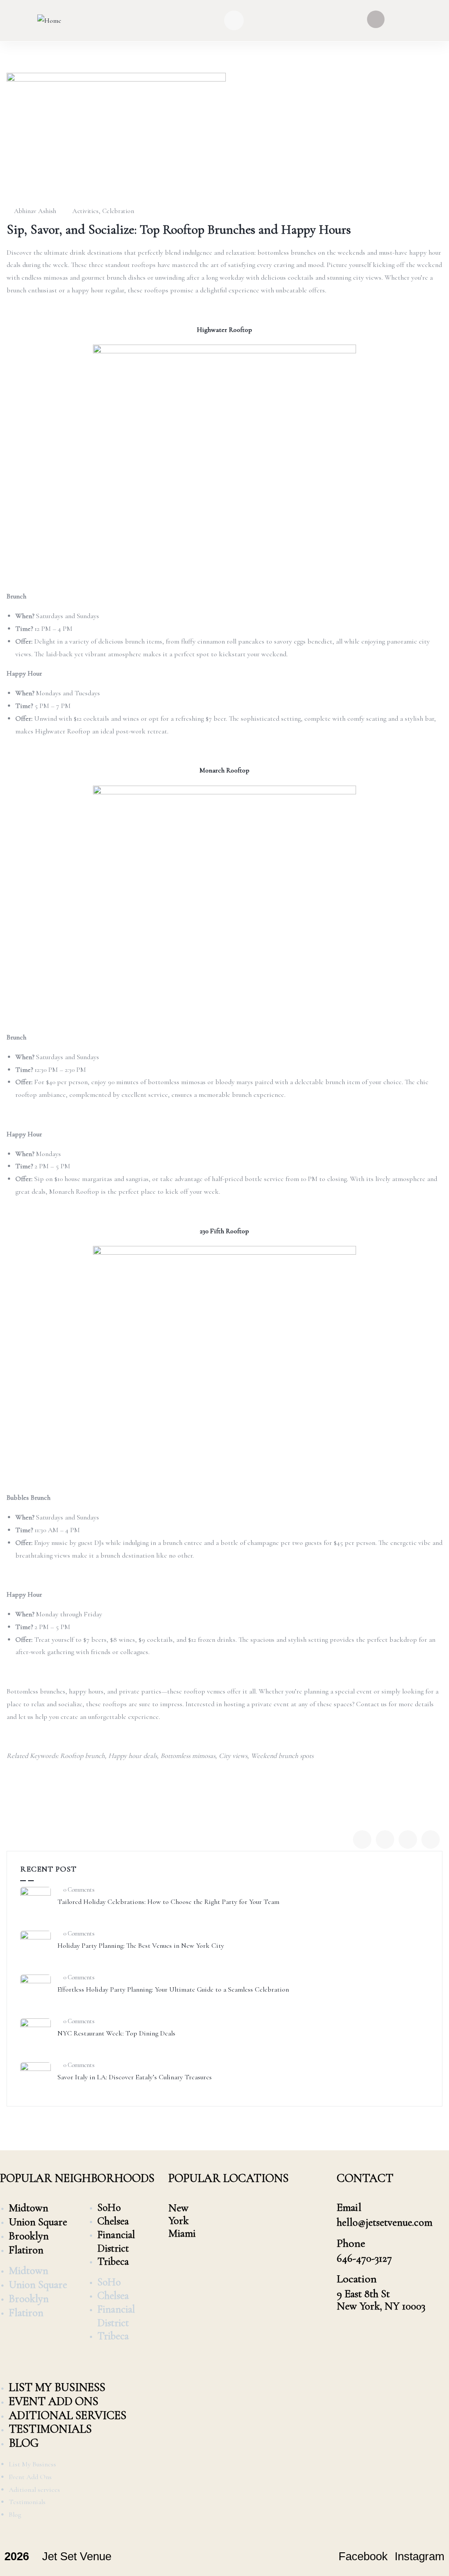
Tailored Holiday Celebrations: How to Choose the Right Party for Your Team (168, 1902)
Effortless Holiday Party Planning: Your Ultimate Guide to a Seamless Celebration (173, 1989)
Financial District (116, 2242)
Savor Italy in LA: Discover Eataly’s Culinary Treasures (135, 2077)
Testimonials (50, 2429)
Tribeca (113, 2261)
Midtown (29, 2208)
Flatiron (26, 2250)
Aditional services (68, 2415)
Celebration (118, 211)
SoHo (109, 2208)
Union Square (38, 2222)
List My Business (57, 2387)
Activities (86, 211)
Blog (24, 2443)
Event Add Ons (53, 2401)
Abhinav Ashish (35, 211)
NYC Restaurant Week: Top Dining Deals (116, 2033)
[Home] (49, 21)
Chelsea (113, 2221)
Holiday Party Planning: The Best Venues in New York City (141, 1946)
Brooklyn (29, 2236)
